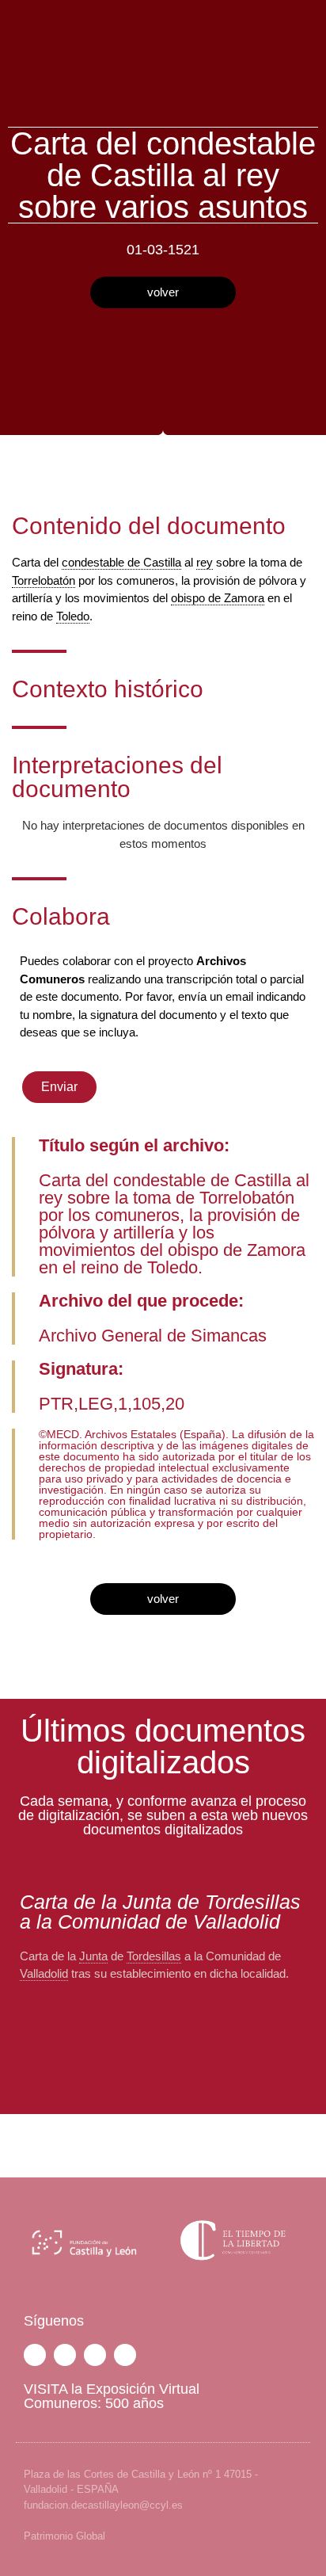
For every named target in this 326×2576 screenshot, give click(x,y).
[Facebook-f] (35, 2355)
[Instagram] (95, 2355)
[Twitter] (65, 2355)
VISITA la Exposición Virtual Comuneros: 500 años (112, 2396)
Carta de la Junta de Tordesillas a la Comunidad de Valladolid (160, 1912)
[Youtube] (125, 2355)
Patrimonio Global (64, 2536)
